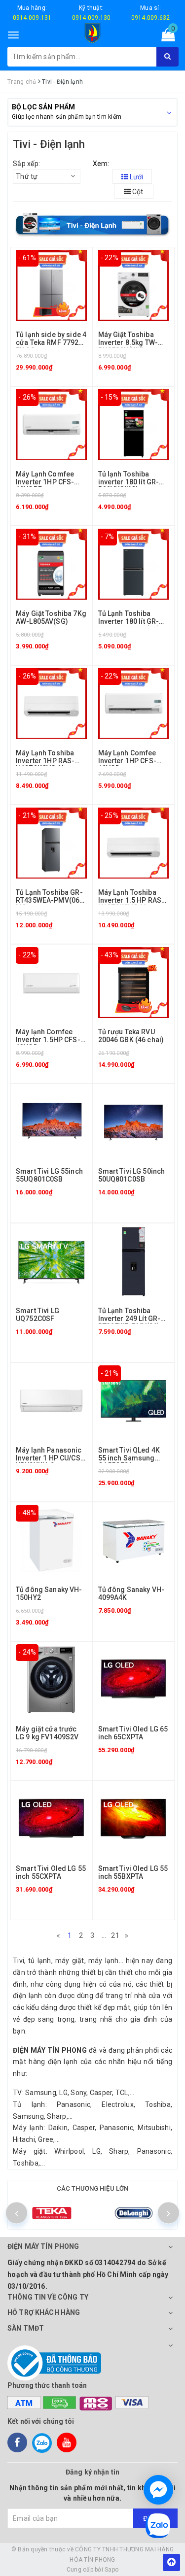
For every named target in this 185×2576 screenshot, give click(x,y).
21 (115, 1935)
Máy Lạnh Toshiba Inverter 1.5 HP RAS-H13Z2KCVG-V (131, 900)
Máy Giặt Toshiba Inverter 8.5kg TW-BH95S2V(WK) (128, 342)
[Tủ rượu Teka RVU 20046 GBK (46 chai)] (134, 982)
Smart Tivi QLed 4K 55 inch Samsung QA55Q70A (129, 1458)
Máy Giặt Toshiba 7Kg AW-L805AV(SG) (51, 617)
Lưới (136, 177)
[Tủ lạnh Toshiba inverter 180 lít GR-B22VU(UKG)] (134, 424)
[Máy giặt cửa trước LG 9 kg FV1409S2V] (51, 1679)
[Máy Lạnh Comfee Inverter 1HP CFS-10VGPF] (51, 424)
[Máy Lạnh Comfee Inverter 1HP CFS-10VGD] (134, 703)
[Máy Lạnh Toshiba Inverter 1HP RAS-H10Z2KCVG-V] (51, 703)
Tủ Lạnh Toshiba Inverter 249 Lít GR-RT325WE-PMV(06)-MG (130, 1322)
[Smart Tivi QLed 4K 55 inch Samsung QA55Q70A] (134, 1400)
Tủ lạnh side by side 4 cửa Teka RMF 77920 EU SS (51, 342)
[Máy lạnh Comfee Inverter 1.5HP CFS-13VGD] (51, 982)
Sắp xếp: (26, 164)
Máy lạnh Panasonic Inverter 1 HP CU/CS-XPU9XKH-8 (50, 1458)
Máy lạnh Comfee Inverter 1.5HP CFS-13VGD (48, 1039)
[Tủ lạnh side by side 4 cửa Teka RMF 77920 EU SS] (51, 285)
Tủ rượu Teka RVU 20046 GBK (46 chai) (131, 1035)
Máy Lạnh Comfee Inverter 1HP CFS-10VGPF (45, 482)
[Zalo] (42, 2442)
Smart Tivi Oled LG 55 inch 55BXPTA (133, 1872)
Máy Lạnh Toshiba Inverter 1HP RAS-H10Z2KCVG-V (45, 761)
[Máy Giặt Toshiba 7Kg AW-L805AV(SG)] (51, 564)
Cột (137, 192)
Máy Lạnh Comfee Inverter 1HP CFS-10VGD (127, 761)
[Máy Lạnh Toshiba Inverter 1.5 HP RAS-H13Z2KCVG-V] (134, 843)
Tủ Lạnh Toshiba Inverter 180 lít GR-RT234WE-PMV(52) (129, 621)
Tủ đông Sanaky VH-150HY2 (49, 1593)
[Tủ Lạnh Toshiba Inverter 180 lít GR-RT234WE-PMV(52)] (134, 564)
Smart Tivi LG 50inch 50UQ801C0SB (132, 1175)
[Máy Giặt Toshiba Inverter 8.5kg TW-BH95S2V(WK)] (134, 285)
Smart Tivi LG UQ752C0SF (37, 1314)
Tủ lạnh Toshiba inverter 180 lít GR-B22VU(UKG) (129, 482)
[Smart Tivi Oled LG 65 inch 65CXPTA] (134, 1679)
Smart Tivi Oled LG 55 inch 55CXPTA (51, 1872)
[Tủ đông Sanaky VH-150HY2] (51, 1540)
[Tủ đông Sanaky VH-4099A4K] (134, 1540)
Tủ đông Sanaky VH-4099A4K (131, 1593)
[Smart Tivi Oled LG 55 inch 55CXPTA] (51, 1819)
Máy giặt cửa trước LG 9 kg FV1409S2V (47, 1733)
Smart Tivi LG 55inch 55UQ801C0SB (49, 1175)
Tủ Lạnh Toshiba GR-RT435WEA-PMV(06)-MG (50, 900)
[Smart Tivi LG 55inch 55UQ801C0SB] (51, 1121)
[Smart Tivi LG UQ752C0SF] (51, 1261)
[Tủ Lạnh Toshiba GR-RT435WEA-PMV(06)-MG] (51, 843)
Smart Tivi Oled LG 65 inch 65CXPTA (133, 1733)
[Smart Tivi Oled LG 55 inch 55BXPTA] (134, 1819)
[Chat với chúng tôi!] (158, 2490)
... (104, 1935)
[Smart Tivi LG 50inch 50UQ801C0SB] (134, 1121)
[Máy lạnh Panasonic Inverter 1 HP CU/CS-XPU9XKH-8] (51, 1400)
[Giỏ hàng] (165, 37)
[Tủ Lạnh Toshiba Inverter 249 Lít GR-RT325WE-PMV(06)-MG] (134, 1261)
